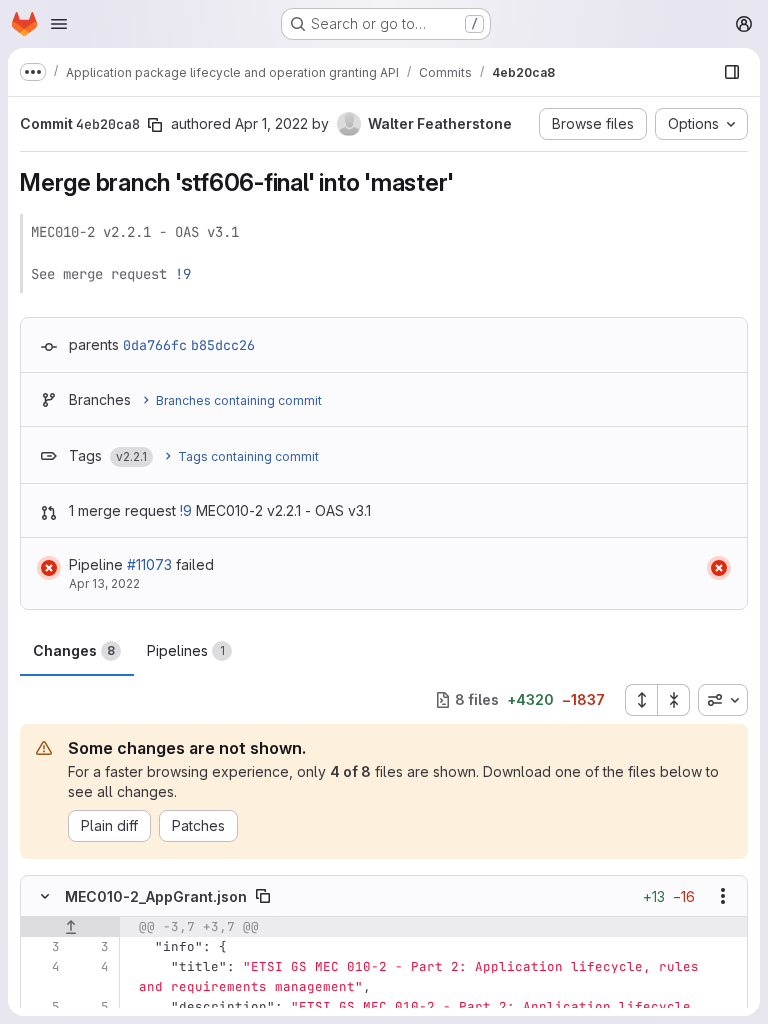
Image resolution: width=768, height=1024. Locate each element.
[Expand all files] (641, 700)
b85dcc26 (223, 345)
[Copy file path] (263, 896)
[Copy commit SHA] (155, 125)
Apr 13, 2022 (104, 583)
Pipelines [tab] (186, 650)
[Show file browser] (732, 72)
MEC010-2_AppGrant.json (156, 896)
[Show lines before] (70, 927)
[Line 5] (43, 1007)
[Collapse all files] (674, 700)
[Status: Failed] (49, 568)
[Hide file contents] (45, 896)
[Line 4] (43, 967)
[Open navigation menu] (59, 24)
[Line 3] (43, 947)
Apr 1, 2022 (271, 123)
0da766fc (155, 345)
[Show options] (723, 896)
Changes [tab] (74, 650)
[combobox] (723, 700)
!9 (183, 274)
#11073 (149, 564)
